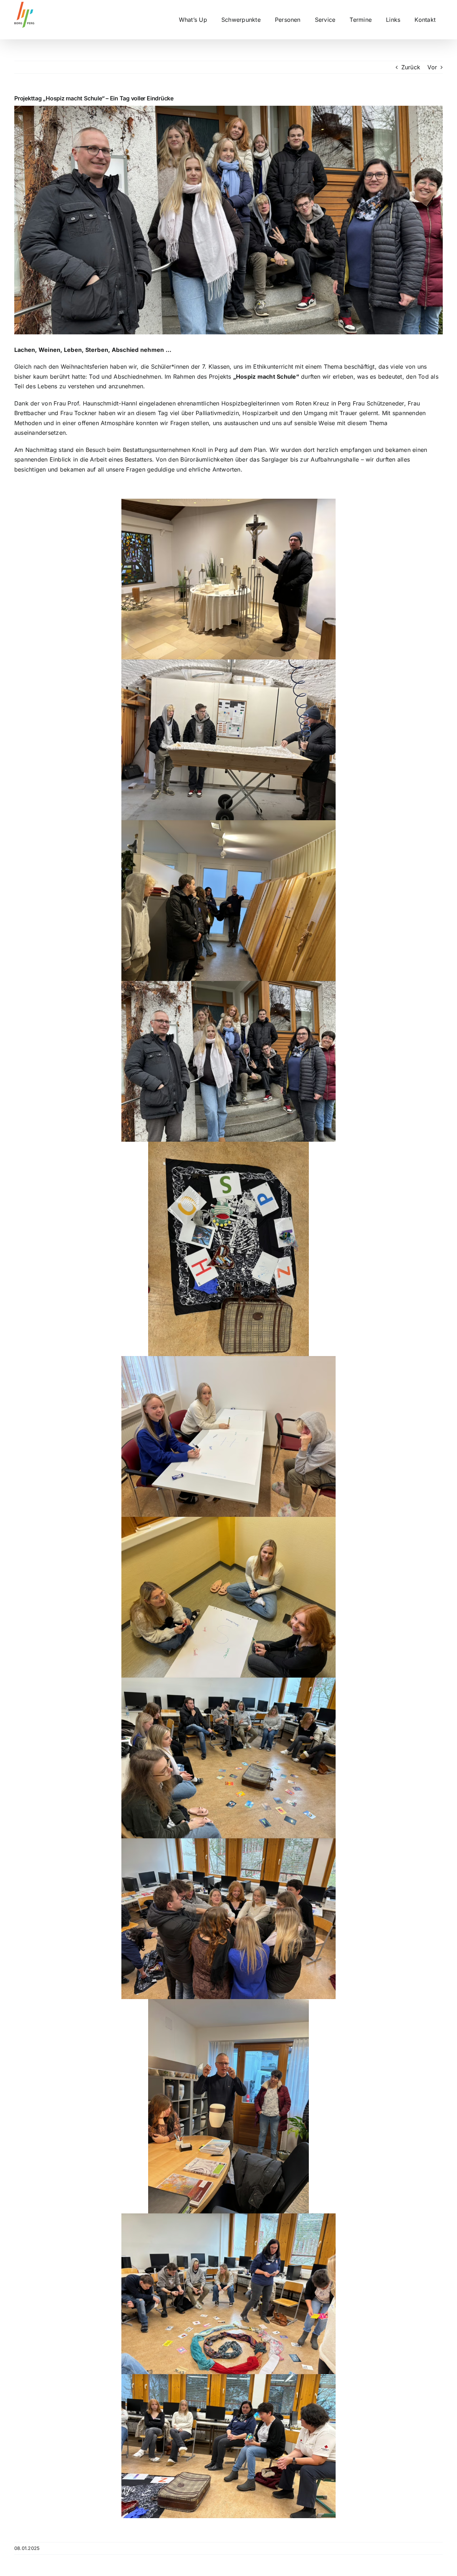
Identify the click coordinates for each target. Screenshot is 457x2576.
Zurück (411, 67)
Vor (432, 67)
